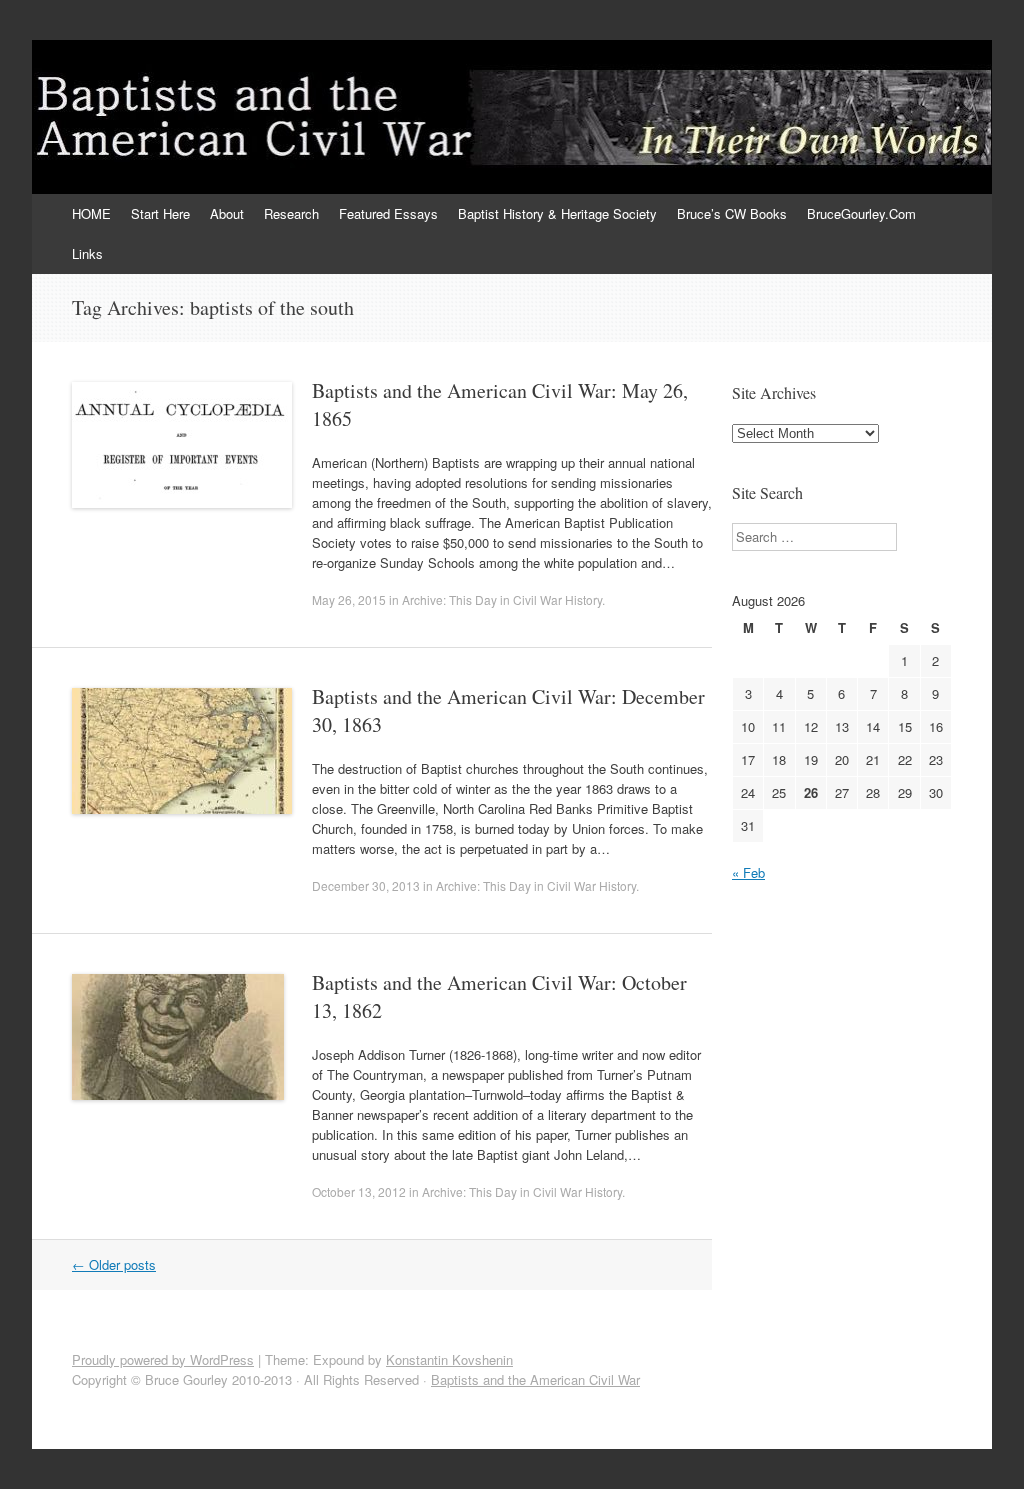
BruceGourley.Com (861, 213)
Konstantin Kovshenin (449, 1359)
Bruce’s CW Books (732, 213)
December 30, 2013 (366, 885)
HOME (91, 213)
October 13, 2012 (359, 1191)
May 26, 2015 (349, 599)
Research (291, 213)
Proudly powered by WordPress (163, 1359)
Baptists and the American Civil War (535, 1379)
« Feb (748, 872)
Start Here (160, 213)
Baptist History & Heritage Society (557, 213)
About (227, 213)
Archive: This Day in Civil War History (502, 599)
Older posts (114, 1264)
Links (87, 253)
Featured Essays (388, 213)
